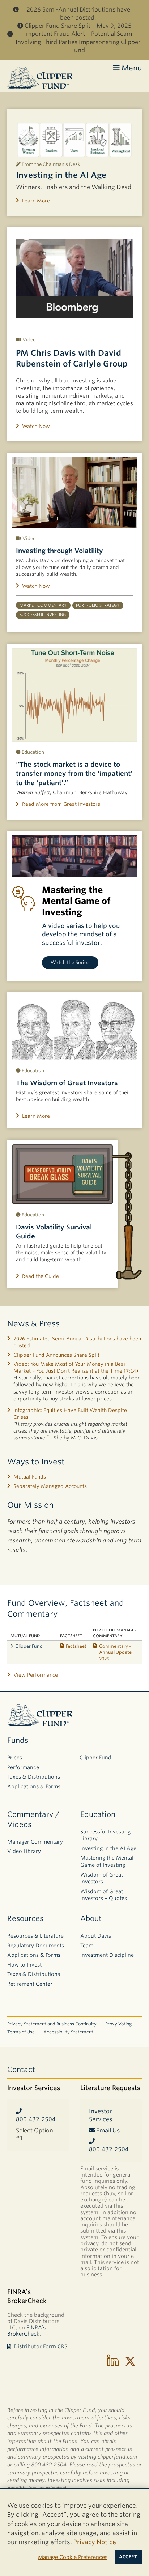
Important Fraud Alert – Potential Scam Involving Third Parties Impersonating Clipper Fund (78, 42)
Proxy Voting (118, 2024)
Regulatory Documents (36, 1946)
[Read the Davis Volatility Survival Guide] (62, 1174)
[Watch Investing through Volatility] (74, 493)
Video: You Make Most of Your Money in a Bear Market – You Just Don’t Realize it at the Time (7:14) (76, 1367)
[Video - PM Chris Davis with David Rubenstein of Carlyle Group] (74, 279)
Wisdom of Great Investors (102, 1878)
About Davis (96, 1936)
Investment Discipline (107, 1955)
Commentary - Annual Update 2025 (115, 1652)
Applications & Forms (34, 1786)
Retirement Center (30, 1984)
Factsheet (76, 1646)
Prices (15, 1758)
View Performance (36, 1675)
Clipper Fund (29, 1646)
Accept (128, 2557)
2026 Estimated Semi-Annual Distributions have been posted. (77, 1342)
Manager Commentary (35, 1842)
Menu (131, 68)
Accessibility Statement (68, 2032)
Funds (18, 1740)
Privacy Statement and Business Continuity (52, 2024)
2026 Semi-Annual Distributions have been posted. (78, 14)
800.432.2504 (36, 2119)
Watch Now (36, 426)
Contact (21, 2070)
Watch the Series (70, 962)
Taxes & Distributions (34, 1777)
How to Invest (24, 1965)
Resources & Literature (35, 1936)
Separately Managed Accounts (50, 1486)
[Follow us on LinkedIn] (113, 2361)
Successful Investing (43, 615)
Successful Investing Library (105, 1835)
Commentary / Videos (33, 1819)
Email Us (107, 2130)
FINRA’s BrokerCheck (26, 2331)
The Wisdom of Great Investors (67, 1083)
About (91, 1918)
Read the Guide (41, 1276)
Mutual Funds (30, 1477)
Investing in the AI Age (61, 175)
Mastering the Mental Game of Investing (107, 1861)
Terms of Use (21, 2032)
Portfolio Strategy (98, 605)
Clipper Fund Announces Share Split (56, 1355)
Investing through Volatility (59, 551)
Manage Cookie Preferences (73, 2557)
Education (98, 1814)
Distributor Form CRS (41, 2346)
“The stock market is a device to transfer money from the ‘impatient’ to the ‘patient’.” (74, 773)
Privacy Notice (95, 2542)
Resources (25, 1918)
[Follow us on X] (130, 2361)
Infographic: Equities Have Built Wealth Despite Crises (70, 1414)
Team (87, 1946)
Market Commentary (43, 605)
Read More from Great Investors (61, 804)
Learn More (36, 201)
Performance (23, 1767)
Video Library (24, 1851)
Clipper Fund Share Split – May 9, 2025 (78, 26)
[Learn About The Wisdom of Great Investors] (74, 1028)
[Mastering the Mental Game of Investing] (74, 856)
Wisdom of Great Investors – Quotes (104, 1895)
